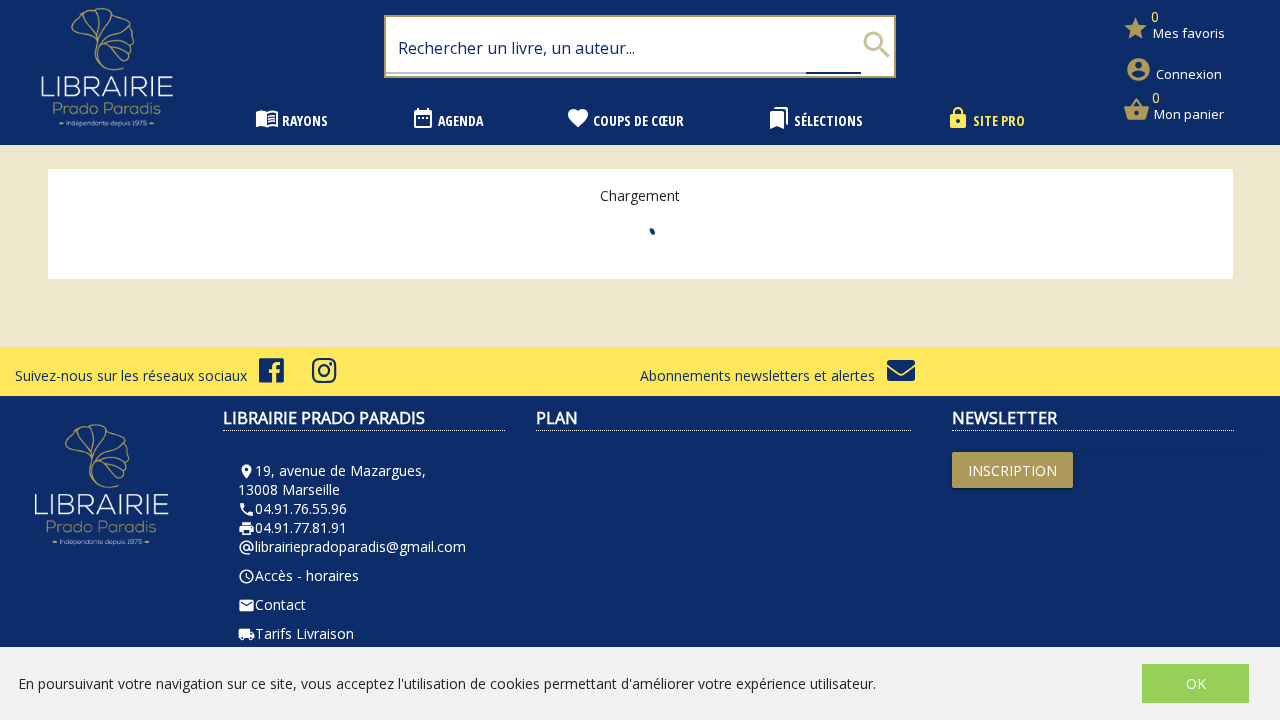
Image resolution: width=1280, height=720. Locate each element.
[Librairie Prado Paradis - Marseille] (107, 134)
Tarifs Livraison (296, 633)
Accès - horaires (298, 575)
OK (1196, 683)
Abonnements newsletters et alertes (763, 375)
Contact (272, 604)
